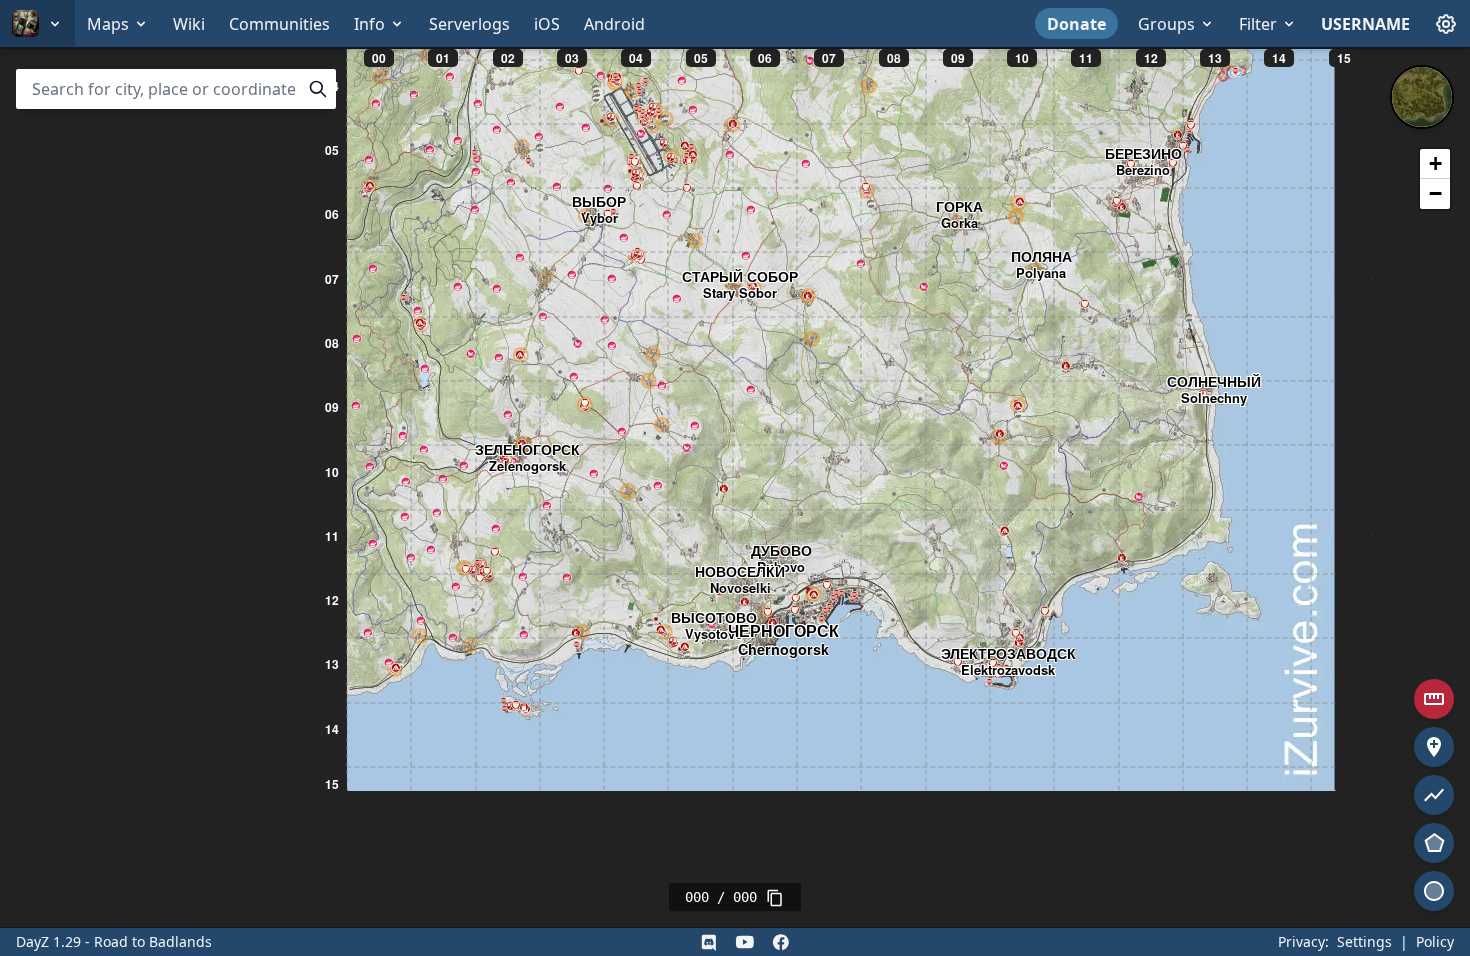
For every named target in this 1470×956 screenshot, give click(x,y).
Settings (1364, 941)
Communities (279, 24)
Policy (1435, 941)
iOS (547, 24)
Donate (1076, 24)
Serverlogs (469, 24)
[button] (1435, 164)
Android (614, 24)
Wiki (189, 24)
